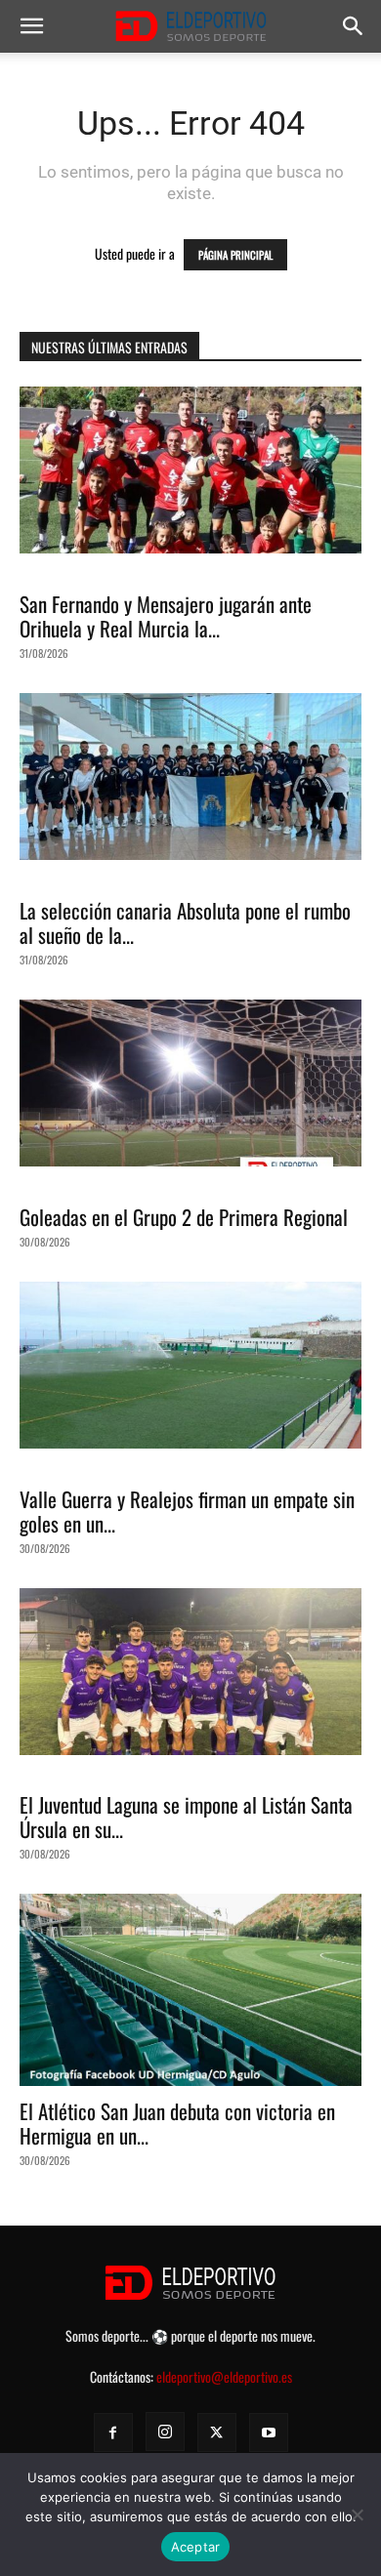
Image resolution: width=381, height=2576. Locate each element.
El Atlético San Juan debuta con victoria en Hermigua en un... (177, 2123)
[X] (217, 2433)
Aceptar (196, 2547)
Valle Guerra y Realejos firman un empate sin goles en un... (187, 1511)
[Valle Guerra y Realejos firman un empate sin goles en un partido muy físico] (190, 1365)
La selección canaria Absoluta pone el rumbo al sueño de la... (185, 922)
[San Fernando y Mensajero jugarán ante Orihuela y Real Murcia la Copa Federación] (190, 470)
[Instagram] (165, 2432)
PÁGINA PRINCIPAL (235, 255)
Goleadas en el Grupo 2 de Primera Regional (184, 1217)
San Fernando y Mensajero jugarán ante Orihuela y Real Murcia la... (166, 616)
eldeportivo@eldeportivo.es (224, 2376)
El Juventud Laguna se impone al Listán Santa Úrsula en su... (186, 1817)
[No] (357, 2515)
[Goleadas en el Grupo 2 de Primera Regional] (190, 1083)
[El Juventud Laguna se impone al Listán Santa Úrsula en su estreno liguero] (190, 1672)
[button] (31, 26)
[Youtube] (269, 2433)
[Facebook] (113, 2433)
